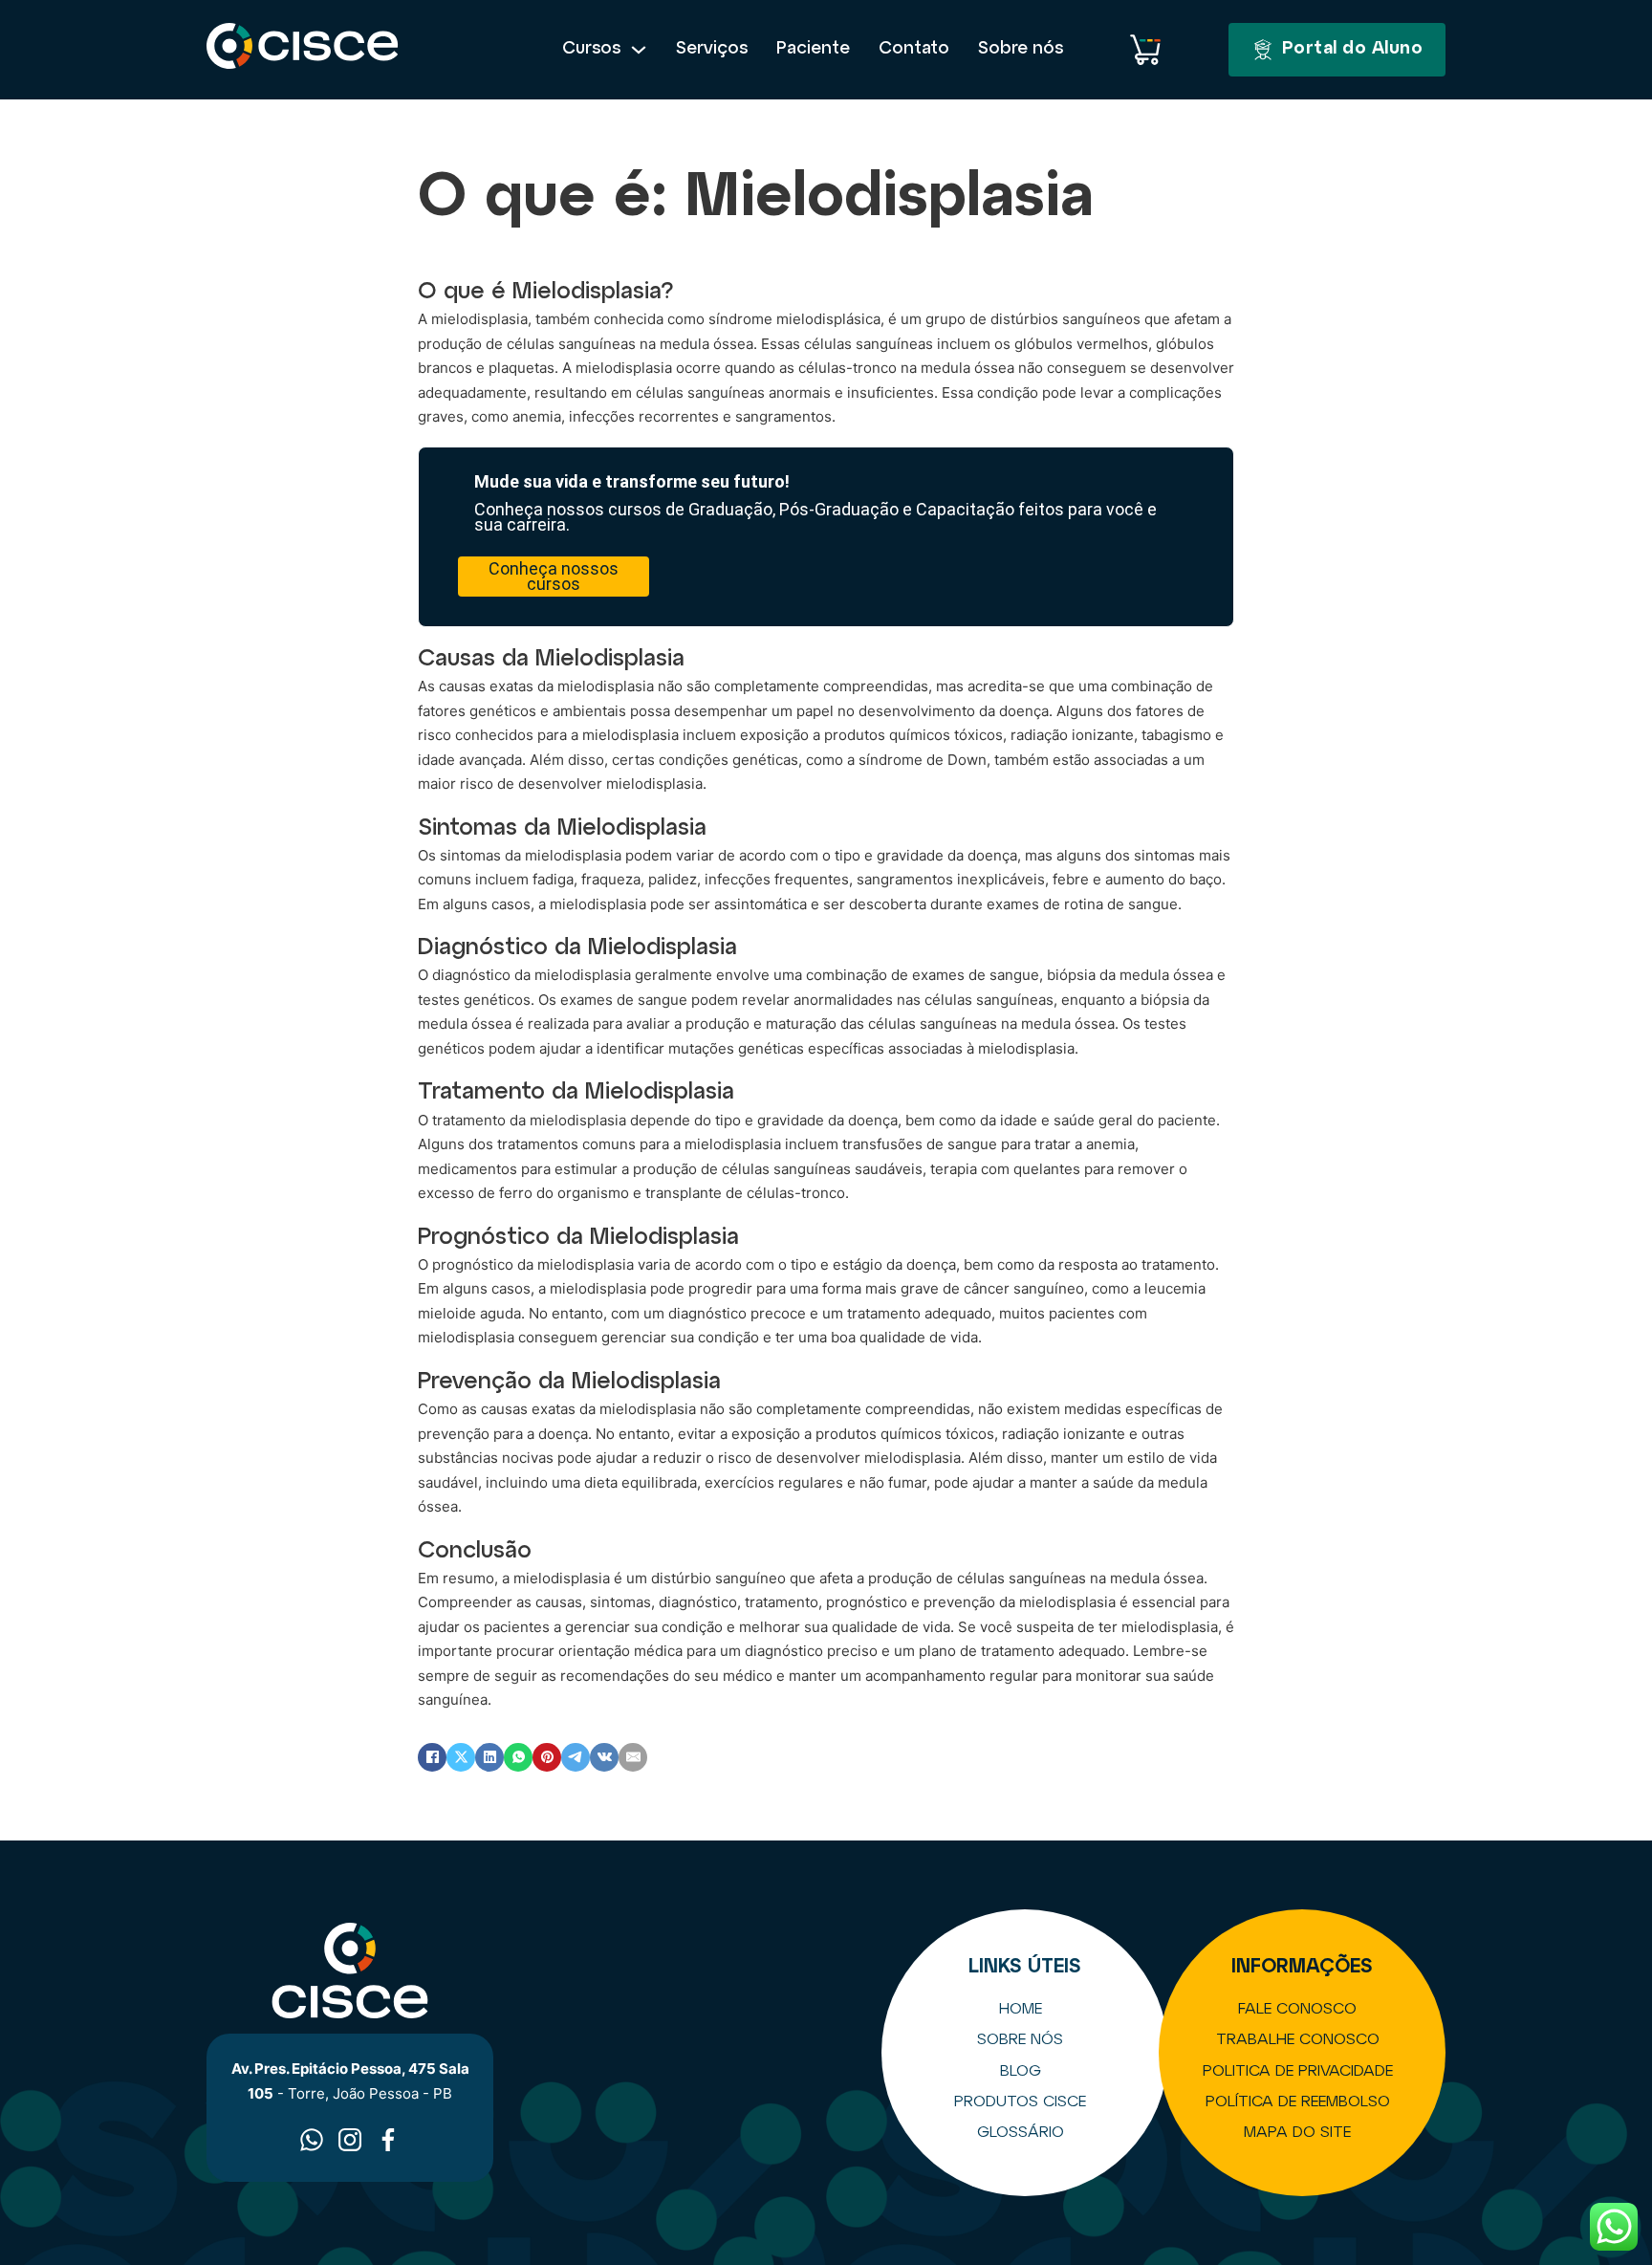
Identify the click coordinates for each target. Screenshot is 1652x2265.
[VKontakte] (604, 1757)
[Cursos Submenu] (639, 50)
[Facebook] (432, 1757)
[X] (461, 1757)
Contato (914, 49)
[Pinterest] (547, 1757)
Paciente (813, 49)
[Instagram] (350, 2140)
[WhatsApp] (518, 1757)
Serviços (712, 49)
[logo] (303, 50)
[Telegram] (576, 1757)
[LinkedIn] (489, 1757)
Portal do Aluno (1353, 49)
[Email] (633, 1757)
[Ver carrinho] (1145, 50)
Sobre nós (1021, 49)
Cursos (591, 49)
